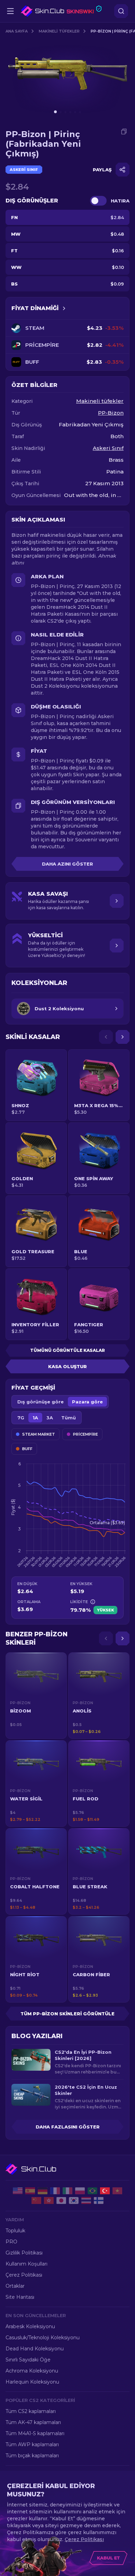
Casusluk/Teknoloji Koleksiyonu (43, 2338)
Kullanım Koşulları (26, 2264)
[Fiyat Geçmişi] (64, 308)
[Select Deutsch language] (43, 2191)
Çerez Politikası (24, 2275)
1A (35, 1418)
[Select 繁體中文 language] (49, 2200)
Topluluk (15, 2231)
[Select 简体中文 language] (36, 2200)
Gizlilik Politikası (24, 2253)
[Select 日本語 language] (61, 2200)
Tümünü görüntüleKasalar (67, 1350)
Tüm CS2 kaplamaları (31, 2411)
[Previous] (106, 1037)
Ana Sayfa (17, 31)
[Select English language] (18, 2191)
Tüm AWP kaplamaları (32, 2444)
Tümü (69, 1418)
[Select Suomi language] (99, 2200)
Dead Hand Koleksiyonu (35, 2349)
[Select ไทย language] (86, 2200)
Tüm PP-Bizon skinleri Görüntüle (67, 2014)
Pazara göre (87, 1402)
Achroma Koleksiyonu (32, 2371)
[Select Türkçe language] (105, 2191)
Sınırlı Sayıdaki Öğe (28, 2360)
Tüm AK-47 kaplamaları (33, 2422)
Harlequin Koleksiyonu (32, 2382)
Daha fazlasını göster (68, 2127)
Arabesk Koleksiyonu (30, 2326)
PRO (11, 2242)
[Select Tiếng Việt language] (117, 2191)
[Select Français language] (55, 2191)
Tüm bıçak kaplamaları (32, 2456)
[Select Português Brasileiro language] (92, 2191)
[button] (36, 1696)
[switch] (98, 201)
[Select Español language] (30, 2191)
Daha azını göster (67, 864)
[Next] (123, 1037)
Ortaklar (15, 2286)
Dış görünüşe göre (40, 1402)
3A (50, 1418)
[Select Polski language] (80, 2191)
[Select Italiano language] (67, 2191)
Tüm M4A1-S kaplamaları (35, 2433)
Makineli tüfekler (59, 31)
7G (21, 1418)
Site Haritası (20, 2297)
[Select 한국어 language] (74, 2200)
